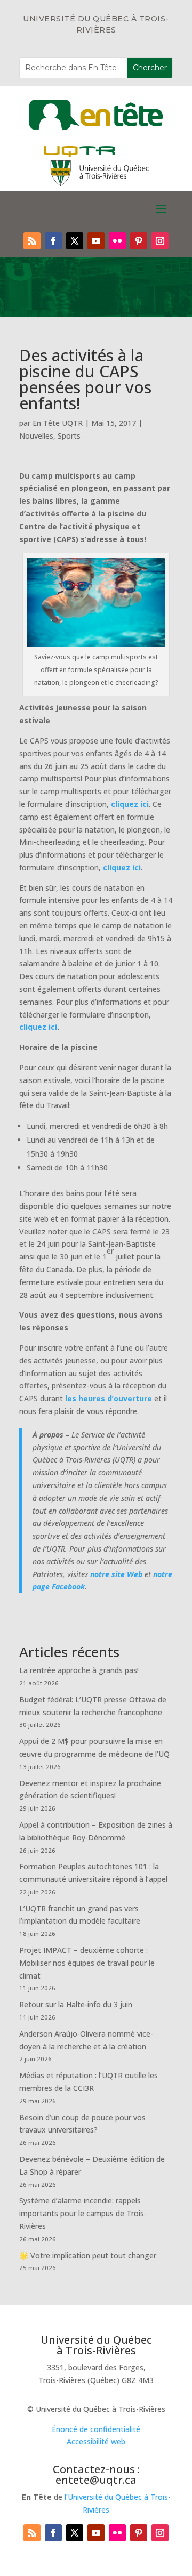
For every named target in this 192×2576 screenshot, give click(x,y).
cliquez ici (130, 804)
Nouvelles (36, 436)
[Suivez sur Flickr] (117, 241)
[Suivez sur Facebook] (53, 241)
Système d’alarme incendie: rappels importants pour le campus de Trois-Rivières (83, 2213)
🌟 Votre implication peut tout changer (88, 2255)
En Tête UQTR (58, 423)
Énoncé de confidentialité (96, 2429)
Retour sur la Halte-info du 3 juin (76, 2004)
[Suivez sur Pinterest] (139, 241)
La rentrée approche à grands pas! (79, 1670)
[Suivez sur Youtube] (96, 241)
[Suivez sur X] (75, 241)
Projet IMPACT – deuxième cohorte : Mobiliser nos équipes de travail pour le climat (87, 1963)
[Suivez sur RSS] (32, 241)
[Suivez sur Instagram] (160, 241)
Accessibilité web (96, 2441)
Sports (69, 436)
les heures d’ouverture (109, 1398)
